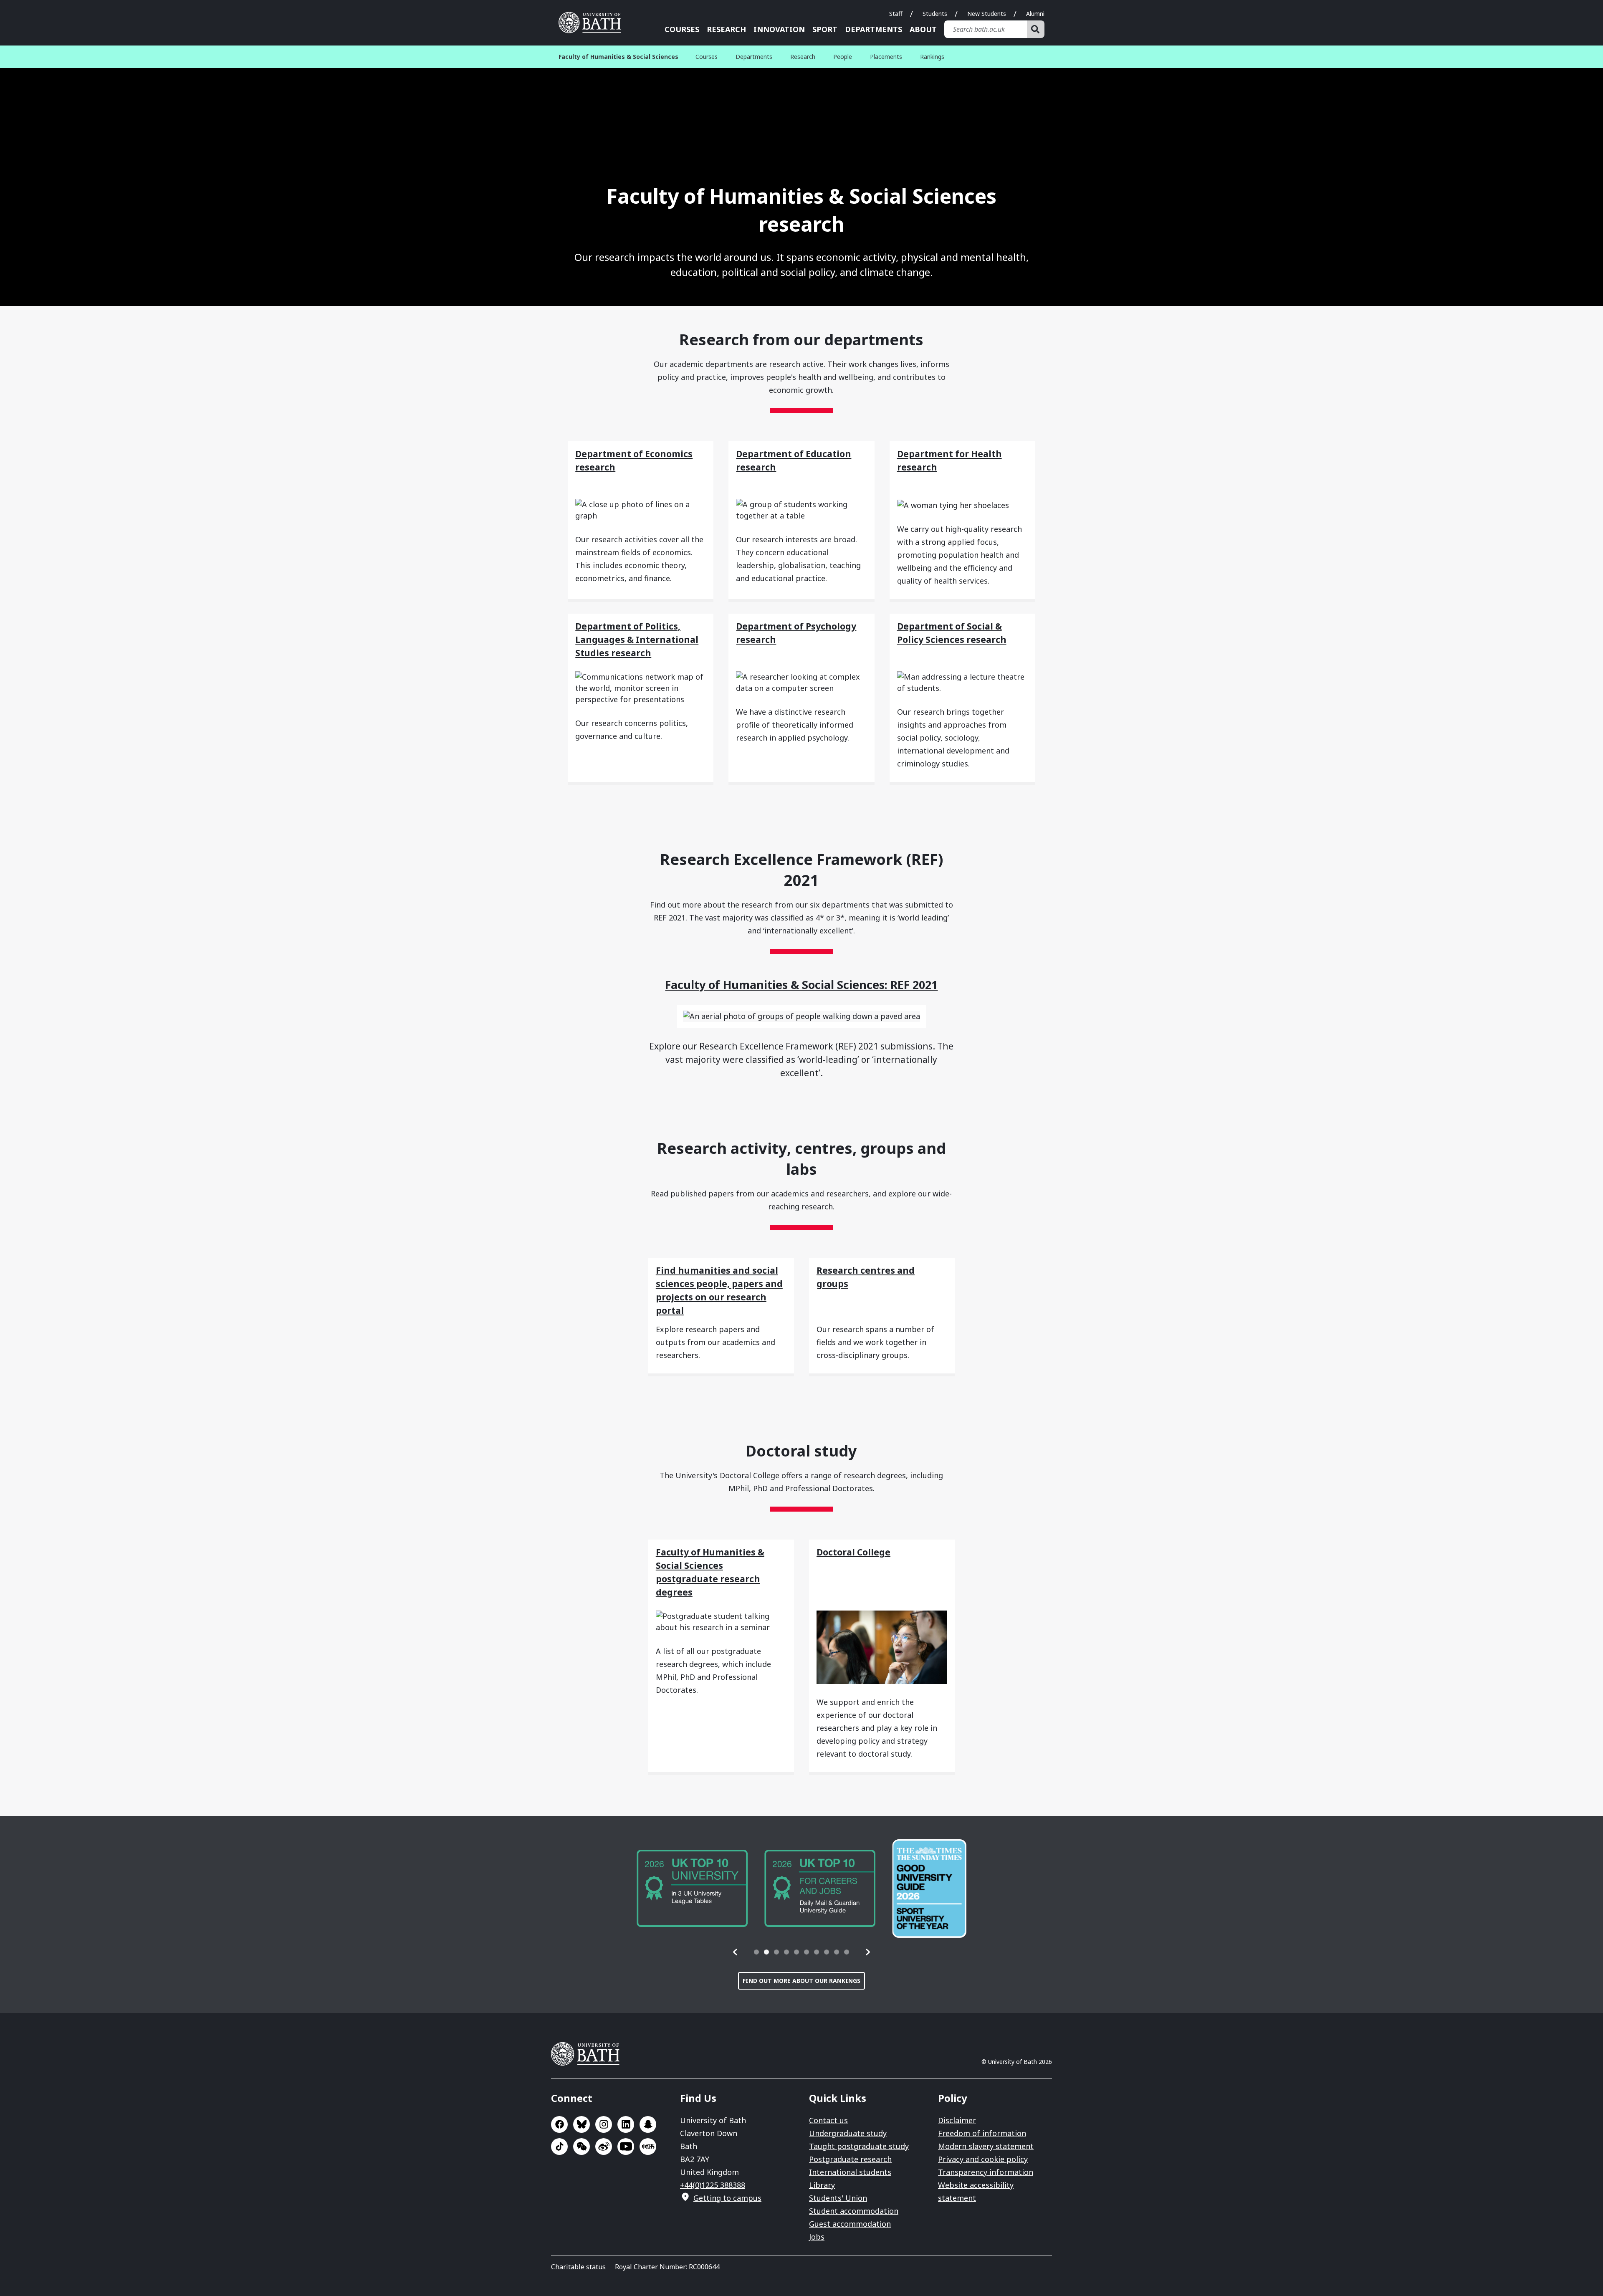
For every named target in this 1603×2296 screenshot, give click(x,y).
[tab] (756, 1952)
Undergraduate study (848, 2133)
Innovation (779, 29)
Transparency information (986, 2172)
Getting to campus (727, 2198)
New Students (987, 14)
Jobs (817, 2237)
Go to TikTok (559, 2147)
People (843, 57)
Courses (682, 29)
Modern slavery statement (986, 2146)
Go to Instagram (604, 2124)
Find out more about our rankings (801, 1981)
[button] (736, 1952)
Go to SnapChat (648, 2124)
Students (935, 14)
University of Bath (593, 23)
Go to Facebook (559, 2124)
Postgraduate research (850, 2159)
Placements (886, 57)
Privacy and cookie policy (983, 2159)
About (923, 29)
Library (822, 2185)
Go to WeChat (582, 2147)
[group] (692, 1888)
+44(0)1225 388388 (713, 2185)
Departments (874, 29)
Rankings (932, 57)
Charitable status (578, 2267)
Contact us (828, 2120)
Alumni (1035, 14)
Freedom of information (982, 2133)
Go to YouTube (626, 2147)
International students (850, 2172)
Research (726, 29)
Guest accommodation (850, 2224)
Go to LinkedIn (626, 2124)
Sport (825, 29)
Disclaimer (957, 2120)
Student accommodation (854, 2211)
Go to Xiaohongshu (648, 2147)
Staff (896, 14)
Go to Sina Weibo (604, 2147)
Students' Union (838, 2198)
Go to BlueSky (582, 2124)
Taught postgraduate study (859, 2146)
